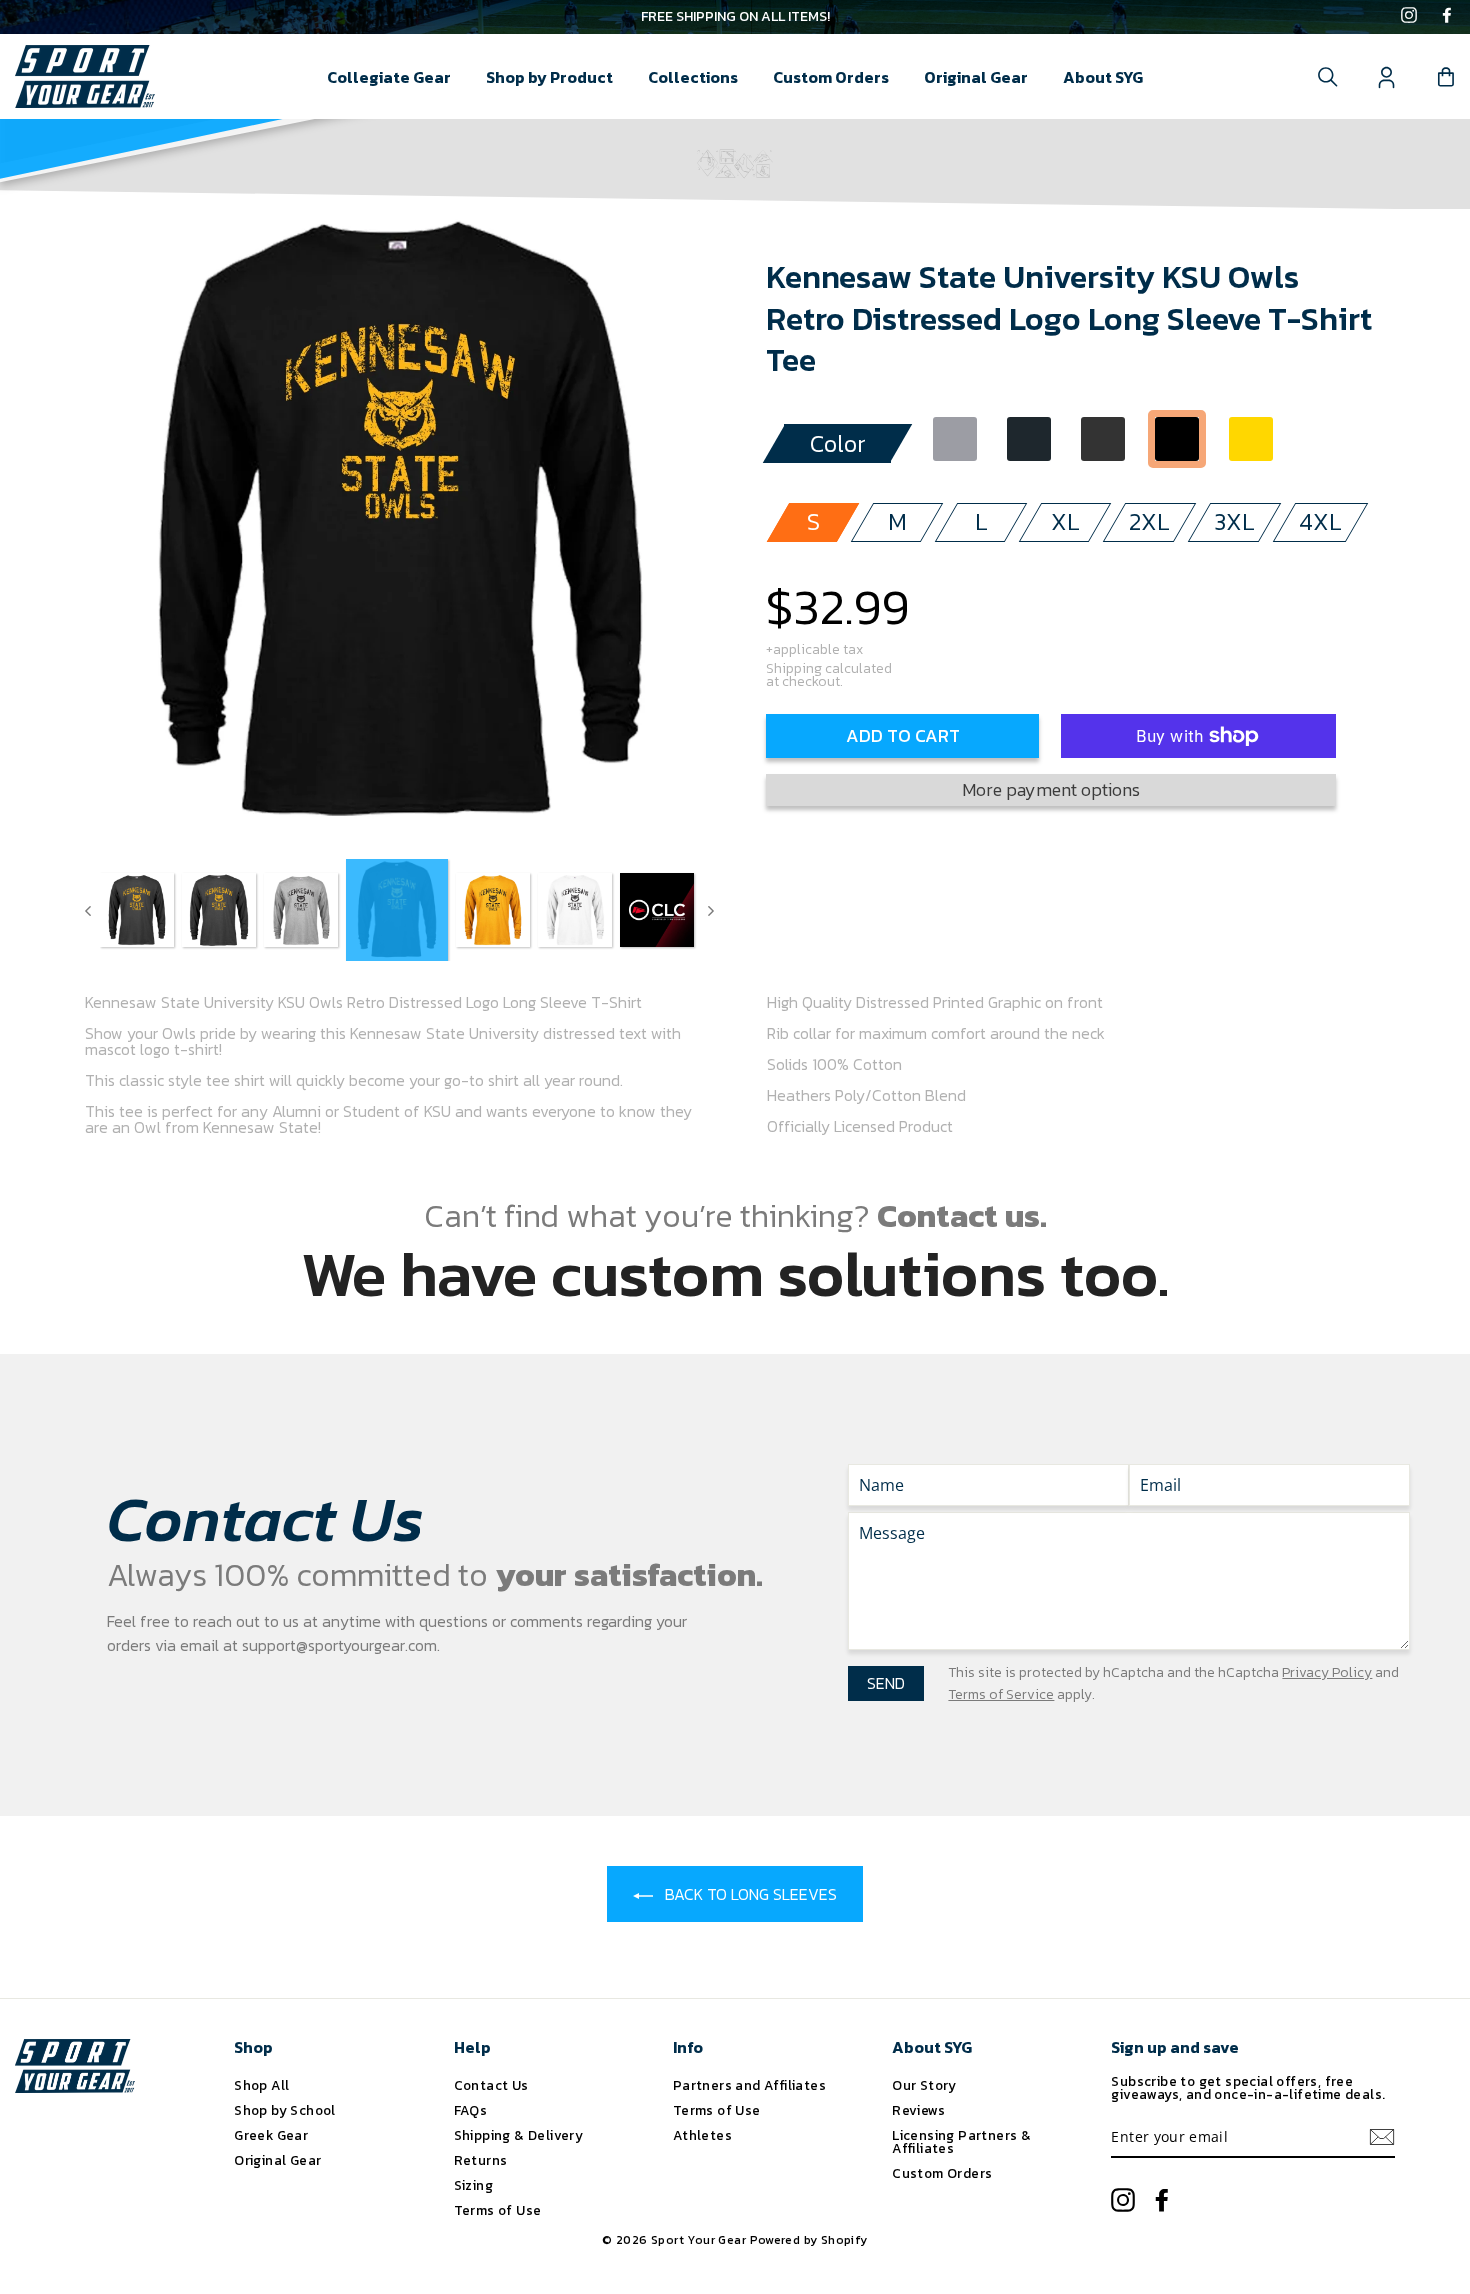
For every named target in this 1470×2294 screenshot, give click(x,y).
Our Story (924, 2085)
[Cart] (1446, 77)
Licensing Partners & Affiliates (961, 2142)
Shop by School (285, 2110)
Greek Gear (271, 2135)
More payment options (1051, 789)
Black (1177, 439)
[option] (735, 17)
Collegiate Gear (389, 77)
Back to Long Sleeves (749, 1894)
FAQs (471, 2110)
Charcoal (1029, 439)
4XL (1320, 521)
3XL (1234, 521)
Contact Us (491, 2085)
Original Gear (976, 77)
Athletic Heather (955, 439)
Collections (693, 77)
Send (886, 1683)
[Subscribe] (1382, 2137)
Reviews (918, 2110)
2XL (1149, 521)
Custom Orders (831, 77)
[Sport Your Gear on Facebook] (1447, 17)
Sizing (473, 2185)
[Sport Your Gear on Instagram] (1409, 17)
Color (838, 443)
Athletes (702, 2135)
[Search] (1328, 77)
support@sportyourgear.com (339, 1645)
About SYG (1103, 77)
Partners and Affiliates (749, 2085)
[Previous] (88, 910)
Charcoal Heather (1103, 439)
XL (1065, 521)
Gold (1251, 439)
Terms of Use (498, 2210)
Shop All (261, 2085)
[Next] (711, 910)
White (1325, 439)
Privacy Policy (1327, 1672)
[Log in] (1387, 77)
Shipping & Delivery (519, 2135)
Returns (481, 2160)
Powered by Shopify (809, 2240)
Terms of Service (1001, 1694)
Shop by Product (549, 77)
